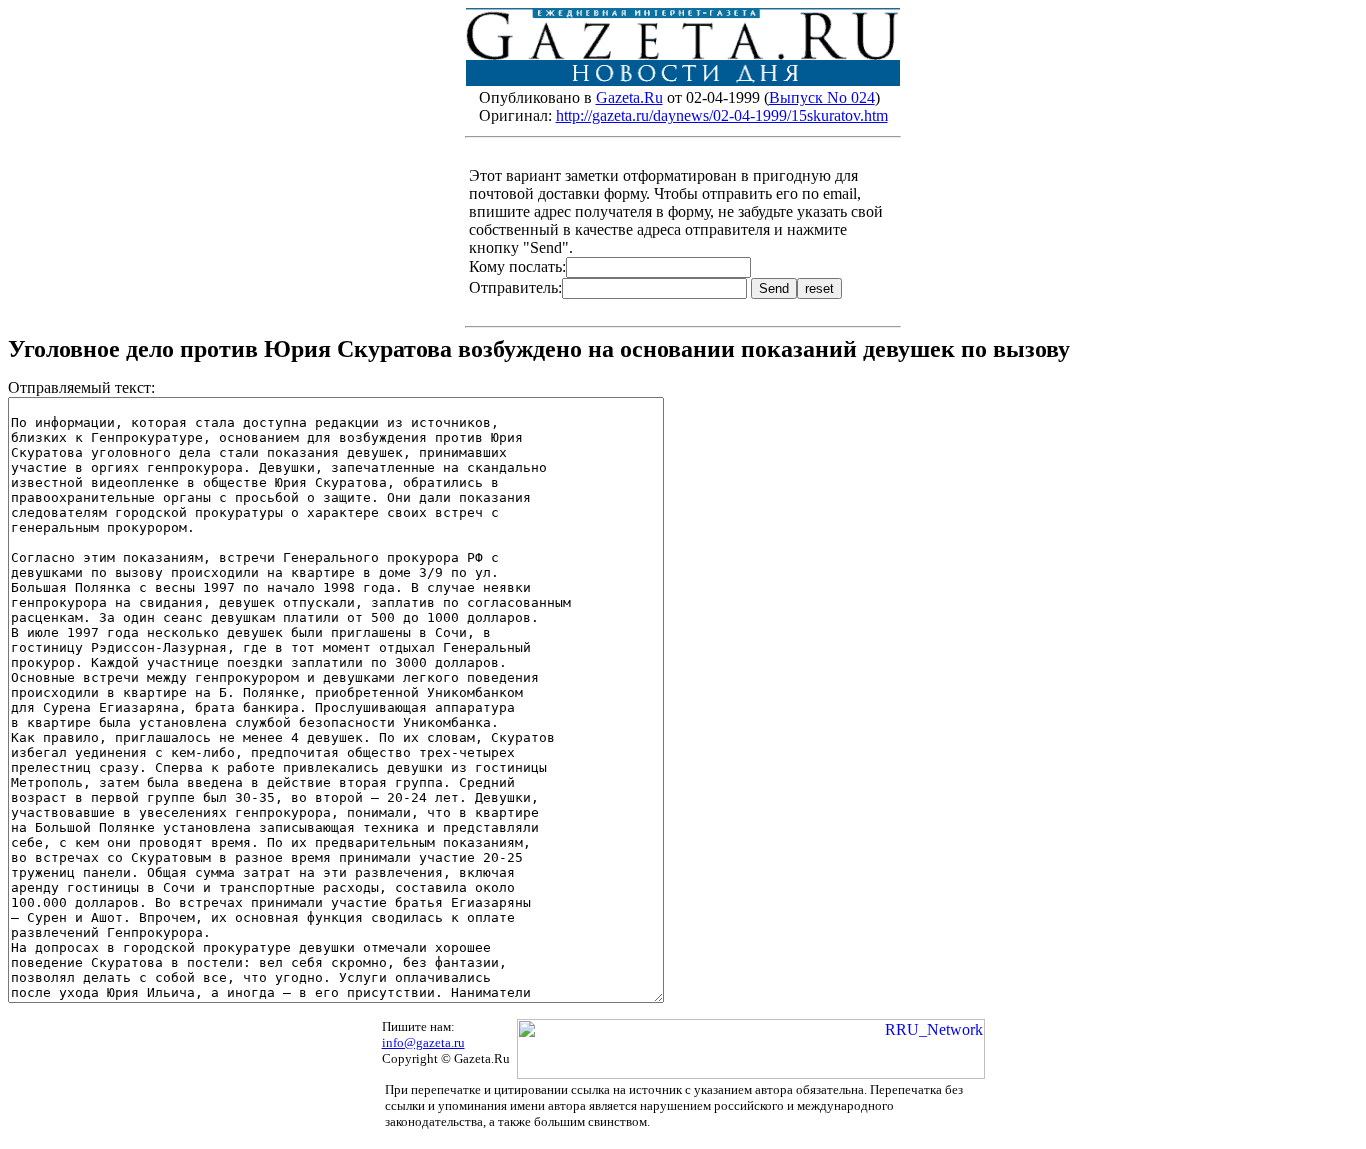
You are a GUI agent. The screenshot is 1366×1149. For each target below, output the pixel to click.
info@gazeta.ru (423, 1042)
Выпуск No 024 (822, 97)
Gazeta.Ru (629, 97)
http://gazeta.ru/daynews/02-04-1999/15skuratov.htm (722, 115)
